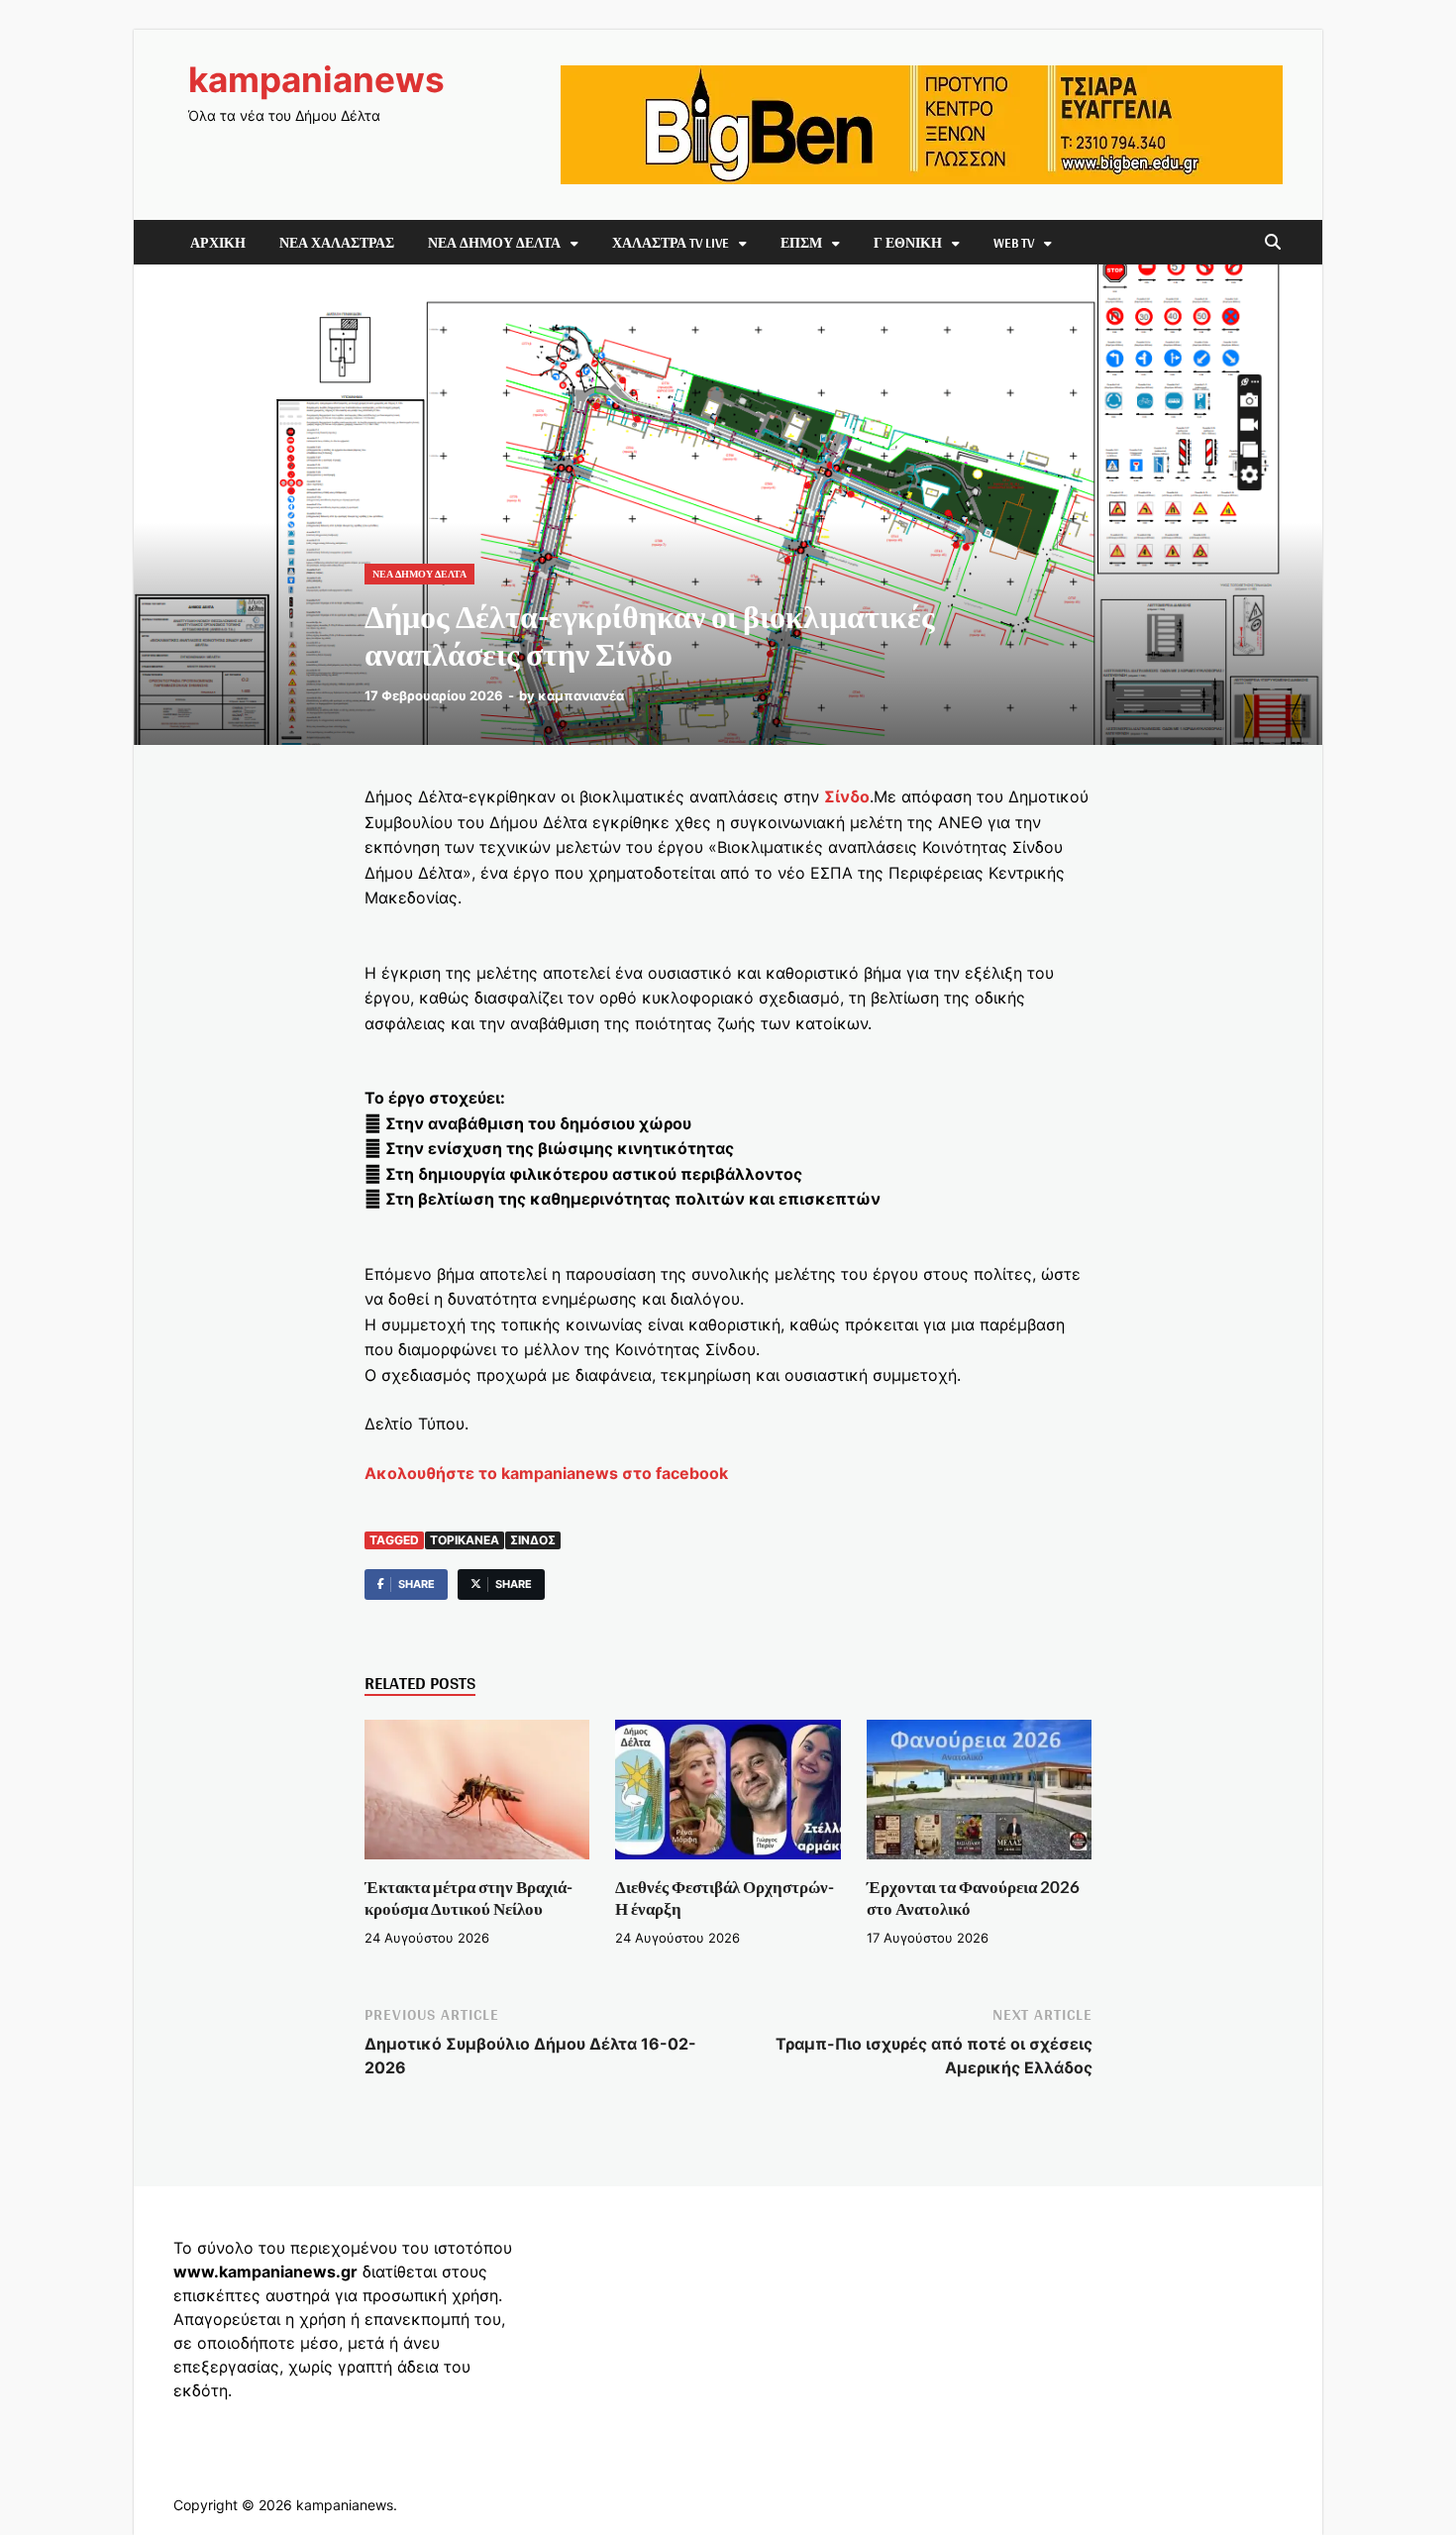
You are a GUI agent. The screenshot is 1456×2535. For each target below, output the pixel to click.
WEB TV (1014, 243)
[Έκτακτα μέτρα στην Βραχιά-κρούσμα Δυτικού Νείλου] (477, 1796)
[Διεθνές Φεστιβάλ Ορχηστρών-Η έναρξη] (728, 1796)
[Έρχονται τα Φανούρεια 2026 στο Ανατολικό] (980, 1796)
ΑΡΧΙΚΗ (218, 243)
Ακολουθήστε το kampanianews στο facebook (546, 1473)
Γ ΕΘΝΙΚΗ (908, 243)
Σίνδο (847, 796)
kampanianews (316, 79)
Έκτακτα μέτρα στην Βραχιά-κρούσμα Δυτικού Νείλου (468, 1898)
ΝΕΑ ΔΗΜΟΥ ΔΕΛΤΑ (494, 243)
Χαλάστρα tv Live (671, 243)
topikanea (465, 1540)
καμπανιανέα (581, 695)
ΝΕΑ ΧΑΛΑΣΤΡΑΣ (337, 243)
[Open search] (1273, 243)
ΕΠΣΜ (801, 243)
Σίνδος (533, 1540)
